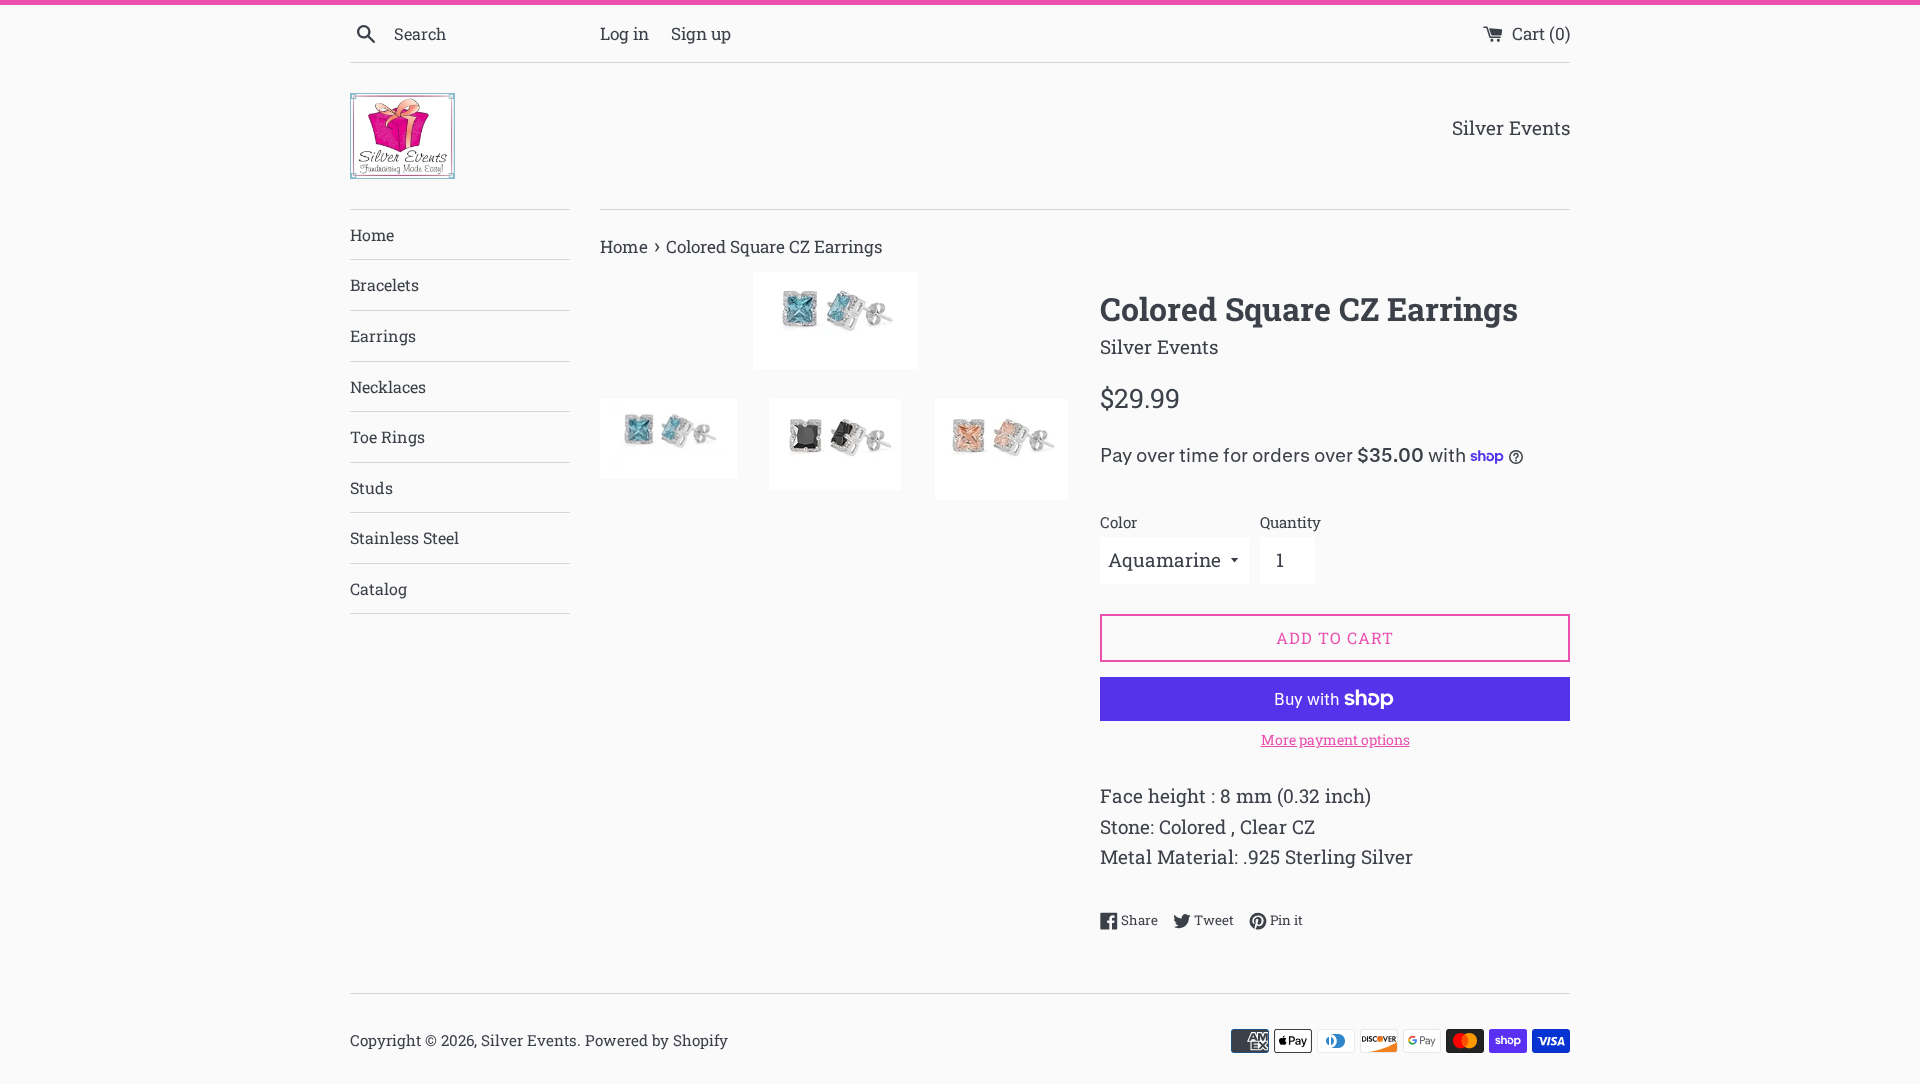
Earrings (383, 335)
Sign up (701, 33)
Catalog (378, 588)
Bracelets (384, 284)
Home (372, 234)
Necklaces (388, 386)
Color (1118, 522)
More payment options (1335, 739)
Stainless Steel (404, 537)
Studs (371, 487)
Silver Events (529, 1040)
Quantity (1290, 522)
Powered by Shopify (656, 1040)
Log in (624, 33)
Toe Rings (387, 436)
